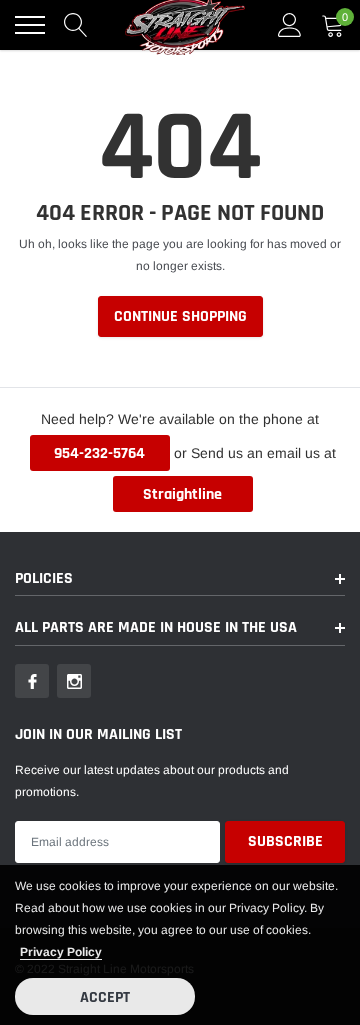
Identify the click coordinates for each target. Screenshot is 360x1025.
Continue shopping (180, 316)
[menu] (30, 25)
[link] (32, 681)
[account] (290, 25)
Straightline (182, 494)
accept (105, 997)
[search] (76, 25)
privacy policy (61, 952)
